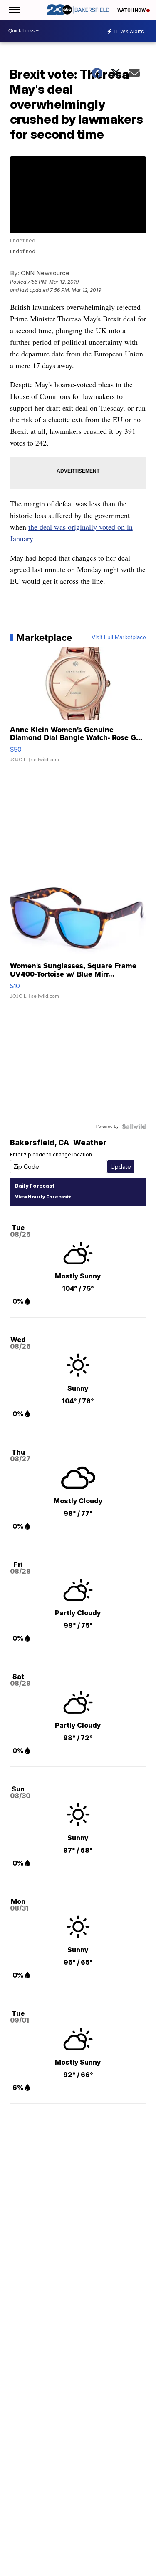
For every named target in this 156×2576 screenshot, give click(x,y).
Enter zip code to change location (51, 1155)
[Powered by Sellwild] (134, 1126)
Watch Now (132, 10)
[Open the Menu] (14, 10)
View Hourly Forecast (42, 1197)
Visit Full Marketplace (119, 638)
